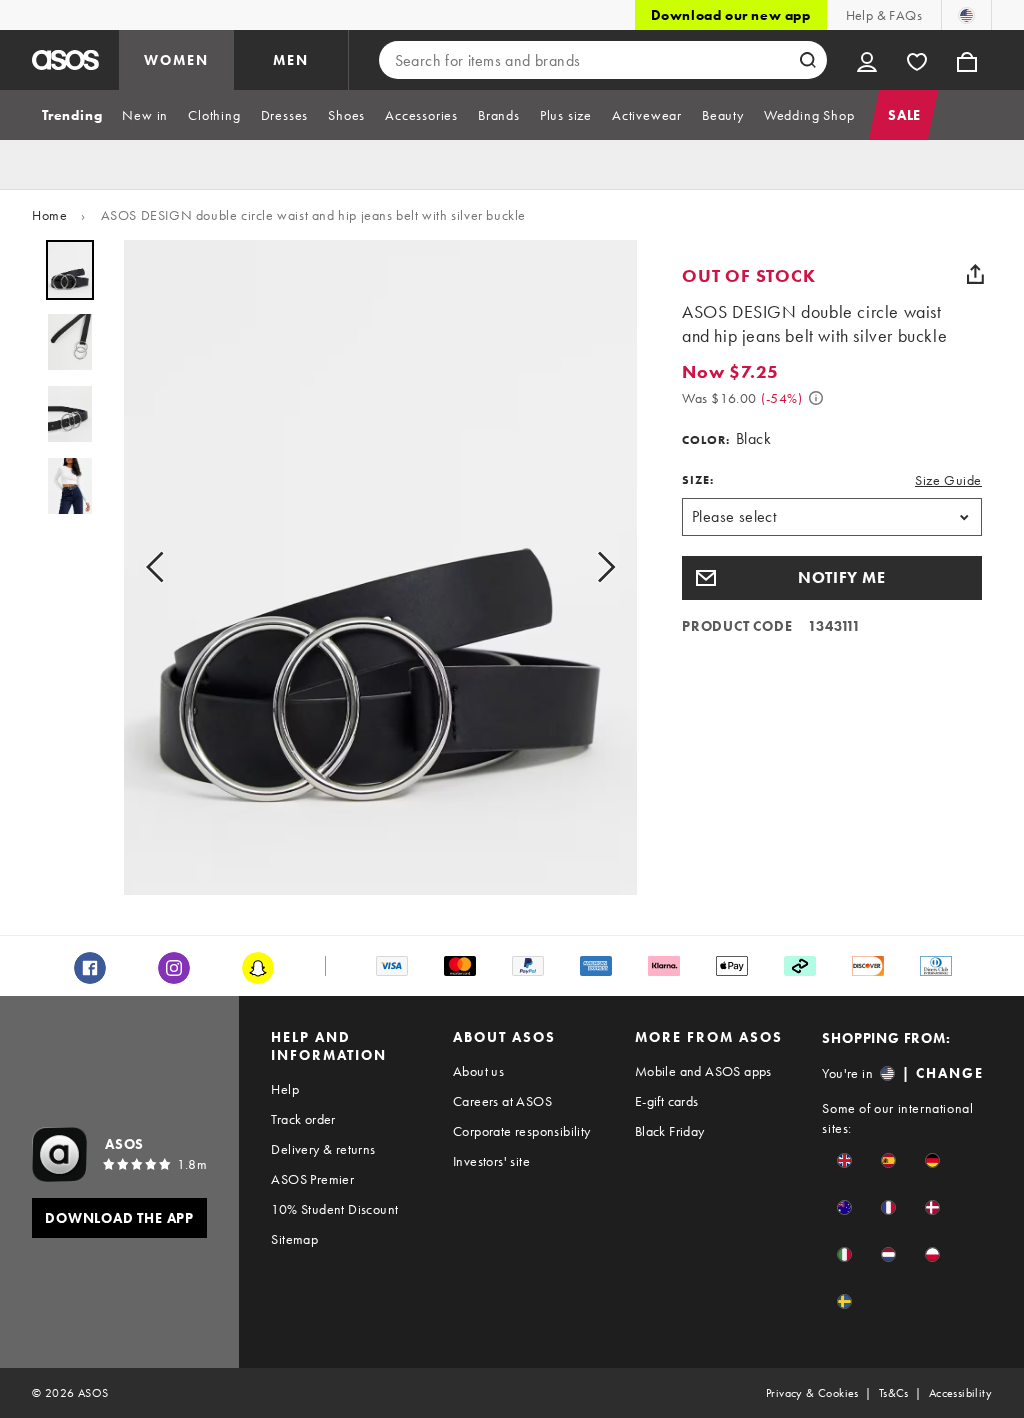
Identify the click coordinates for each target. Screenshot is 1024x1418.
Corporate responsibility (522, 1131)
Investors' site (491, 1161)
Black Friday (670, 1131)
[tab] (72, 115)
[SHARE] (975, 274)
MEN (291, 60)
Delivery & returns (323, 1149)
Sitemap (294, 1239)
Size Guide (948, 480)
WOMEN (176, 60)
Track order (303, 1119)
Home (49, 215)
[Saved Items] (917, 60)
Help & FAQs (884, 15)
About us (478, 1071)
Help (285, 1089)
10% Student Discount (334, 1209)
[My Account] (867, 60)
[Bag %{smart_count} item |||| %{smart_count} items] (967, 60)
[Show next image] (600, 567)
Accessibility (960, 1393)
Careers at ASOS (502, 1101)
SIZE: (698, 480)
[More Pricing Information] (816, 398)
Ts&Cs (894, 1393)
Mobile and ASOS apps (703, 1071)
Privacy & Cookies (812, 1393)
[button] (832, 578)
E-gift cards (667, 1101)
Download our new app (731, 15)
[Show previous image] (161, 567)
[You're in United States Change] (966, 15)
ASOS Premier (312, 1179)
